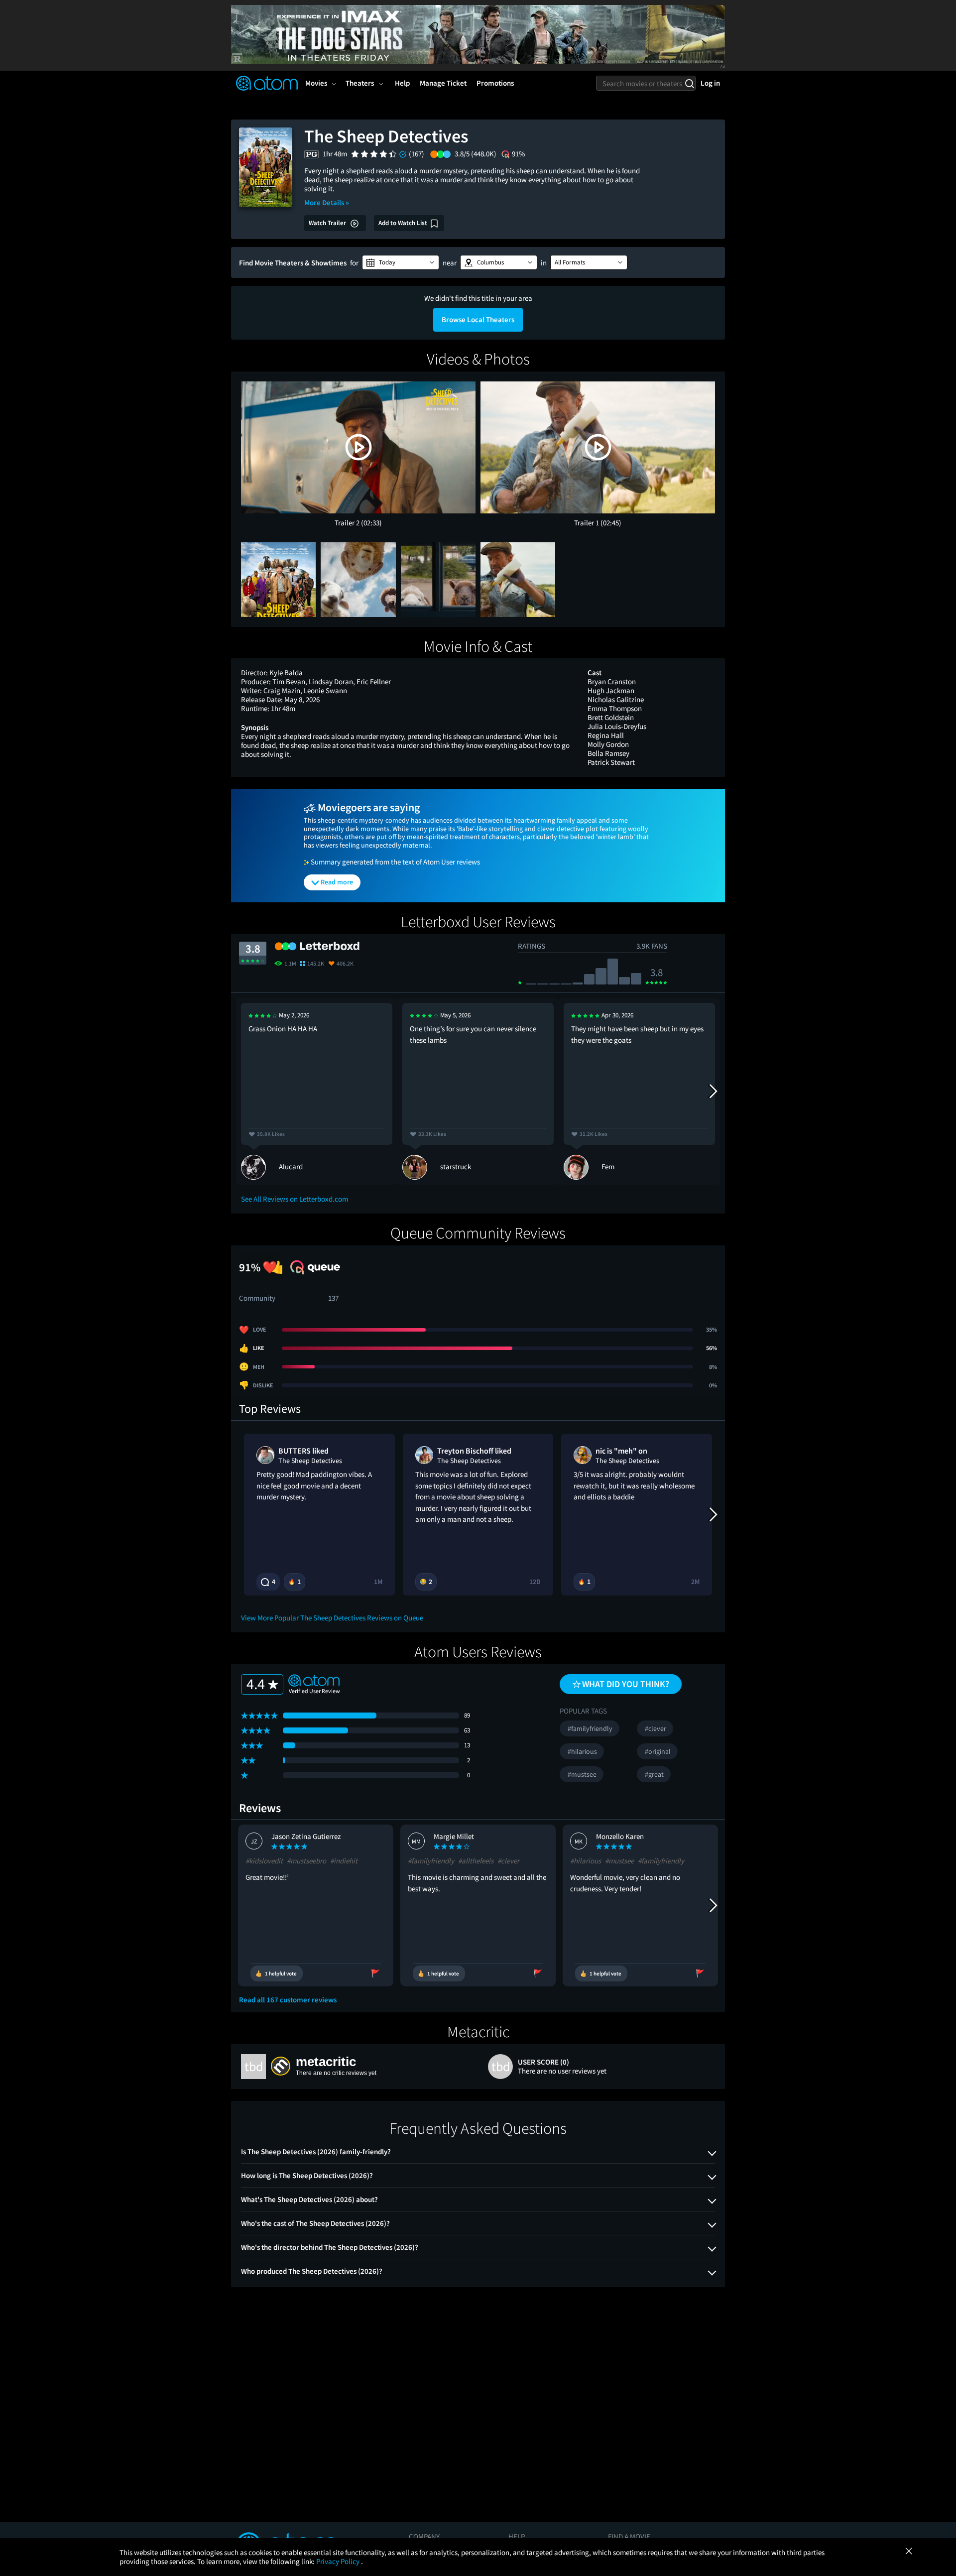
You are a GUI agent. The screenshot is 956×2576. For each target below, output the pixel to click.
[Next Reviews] (713, 1091)
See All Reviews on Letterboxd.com (295, 1199)
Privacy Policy (339, 2561)
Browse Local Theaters (478, 319)
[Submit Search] (689, 83)
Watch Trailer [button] (328, 223)
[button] (401, 262)
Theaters (360, 83)
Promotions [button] (495, 83)
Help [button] (402, 83)
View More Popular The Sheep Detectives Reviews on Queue (332, 1618)
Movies (316, 83)
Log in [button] (710, 83)
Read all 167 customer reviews (288, 2000)
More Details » (327, 202)
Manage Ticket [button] (443, 83)
